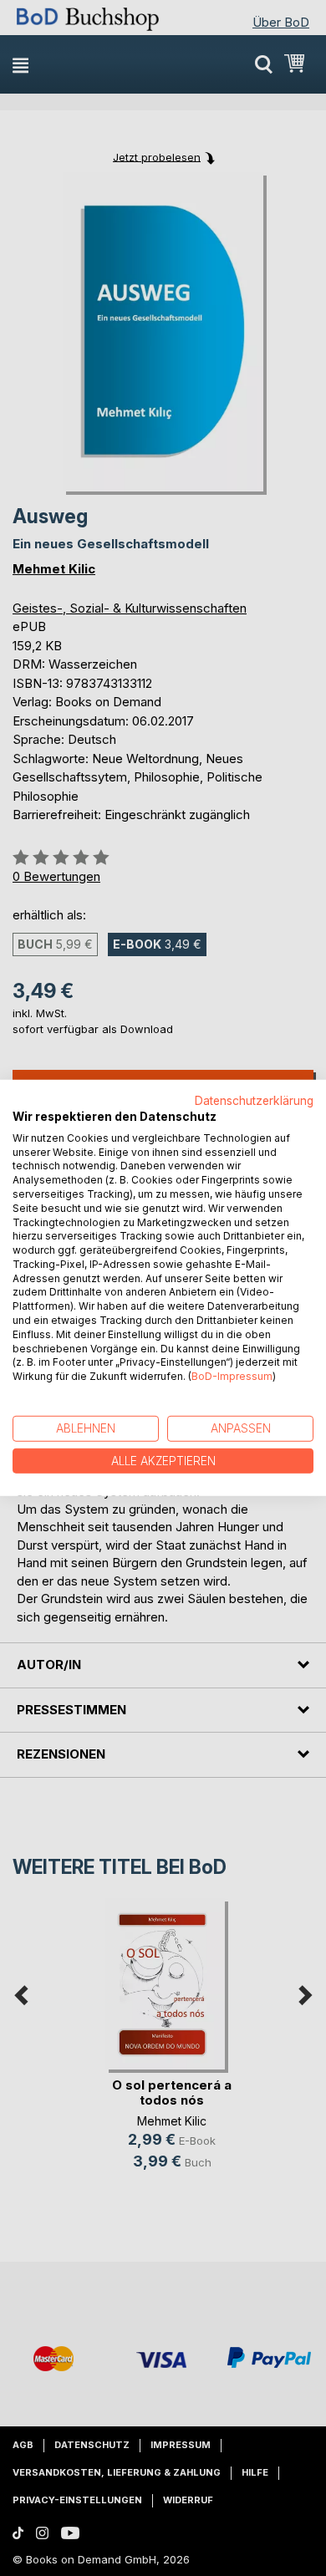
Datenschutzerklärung (254, 1101)
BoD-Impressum (232, 1376)
